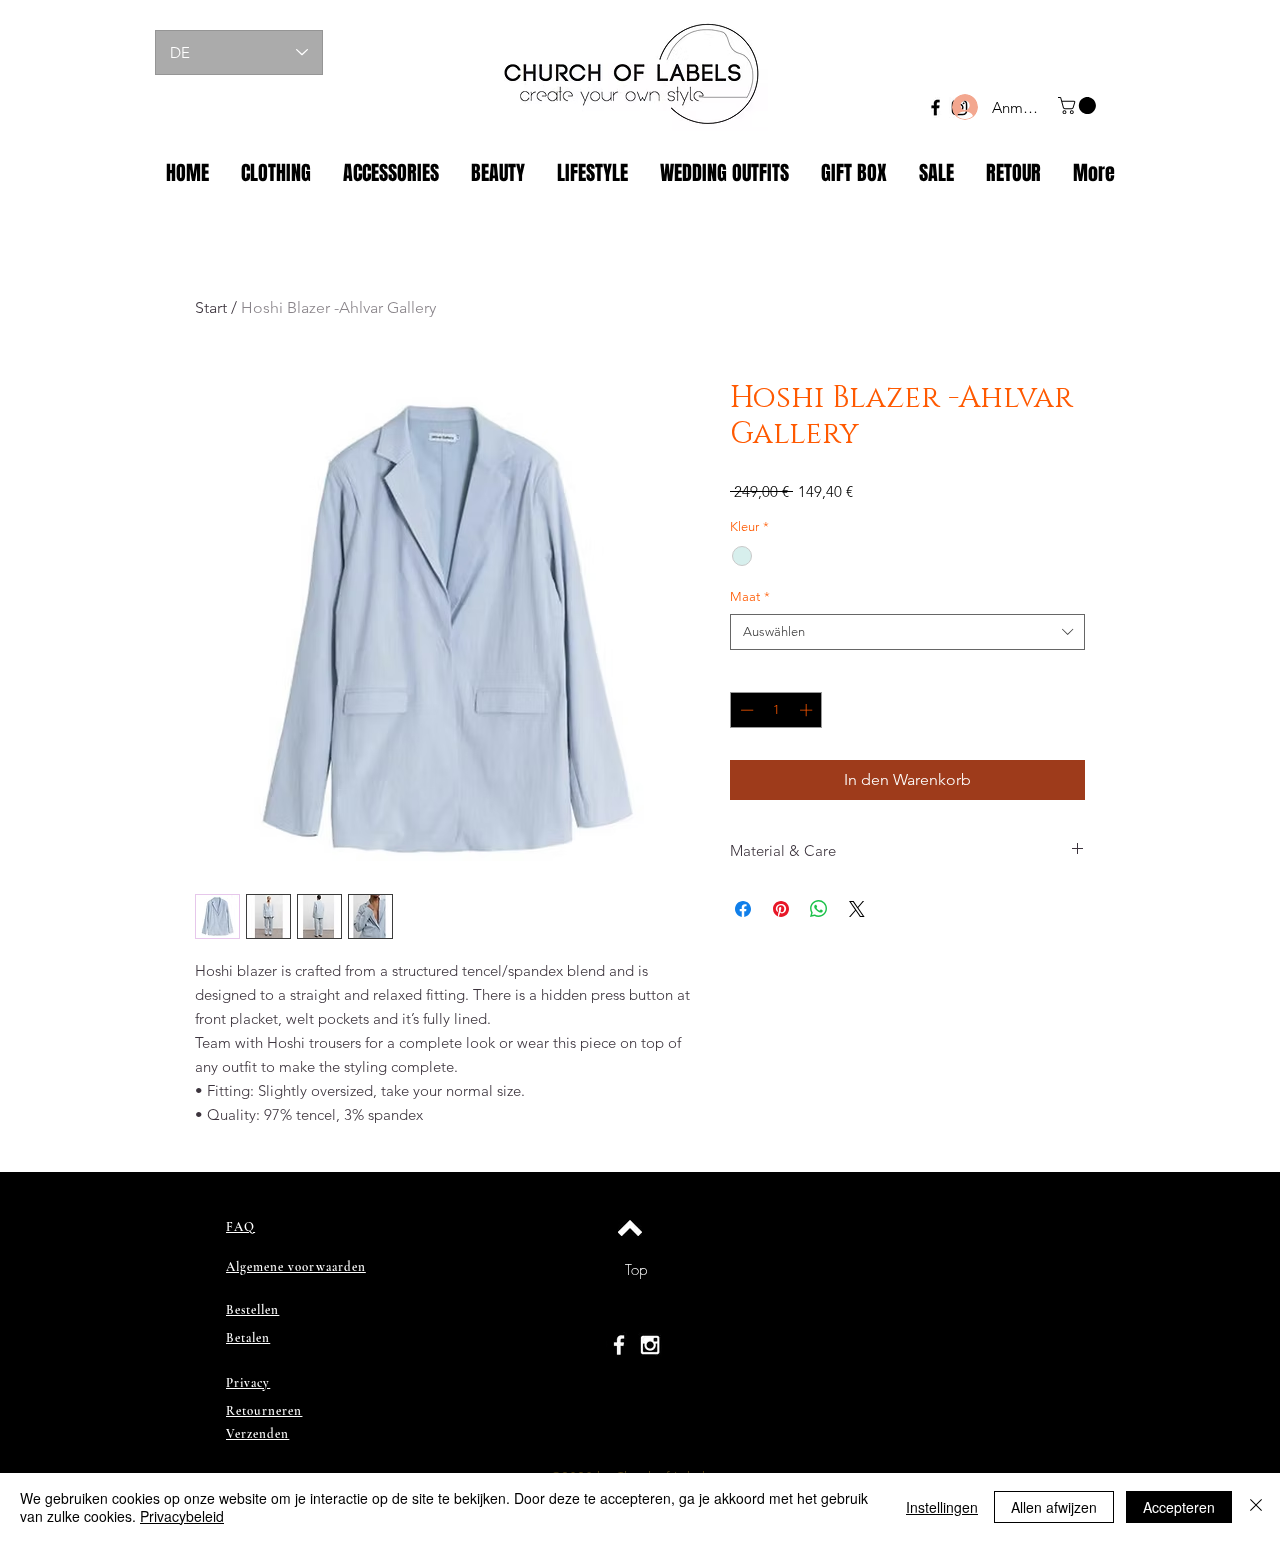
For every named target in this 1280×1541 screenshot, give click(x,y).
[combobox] (907, 632)
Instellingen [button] (942, 1507)
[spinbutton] (776, 710)
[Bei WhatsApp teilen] (819, 909)
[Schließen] (1256, 1507)
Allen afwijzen (1054, 1507)
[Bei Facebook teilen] (743, 909)
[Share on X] (857, 909)
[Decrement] (745, 710)
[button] (1079, 105)
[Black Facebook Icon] (935, 107)
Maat (750, 596)
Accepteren (1179, 1507)
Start (211, 307)
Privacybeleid (182, 1516)
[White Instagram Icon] (650, 1345)
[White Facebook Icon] (619, 1345)
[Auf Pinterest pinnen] (781, 909)
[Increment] (808, 710)
